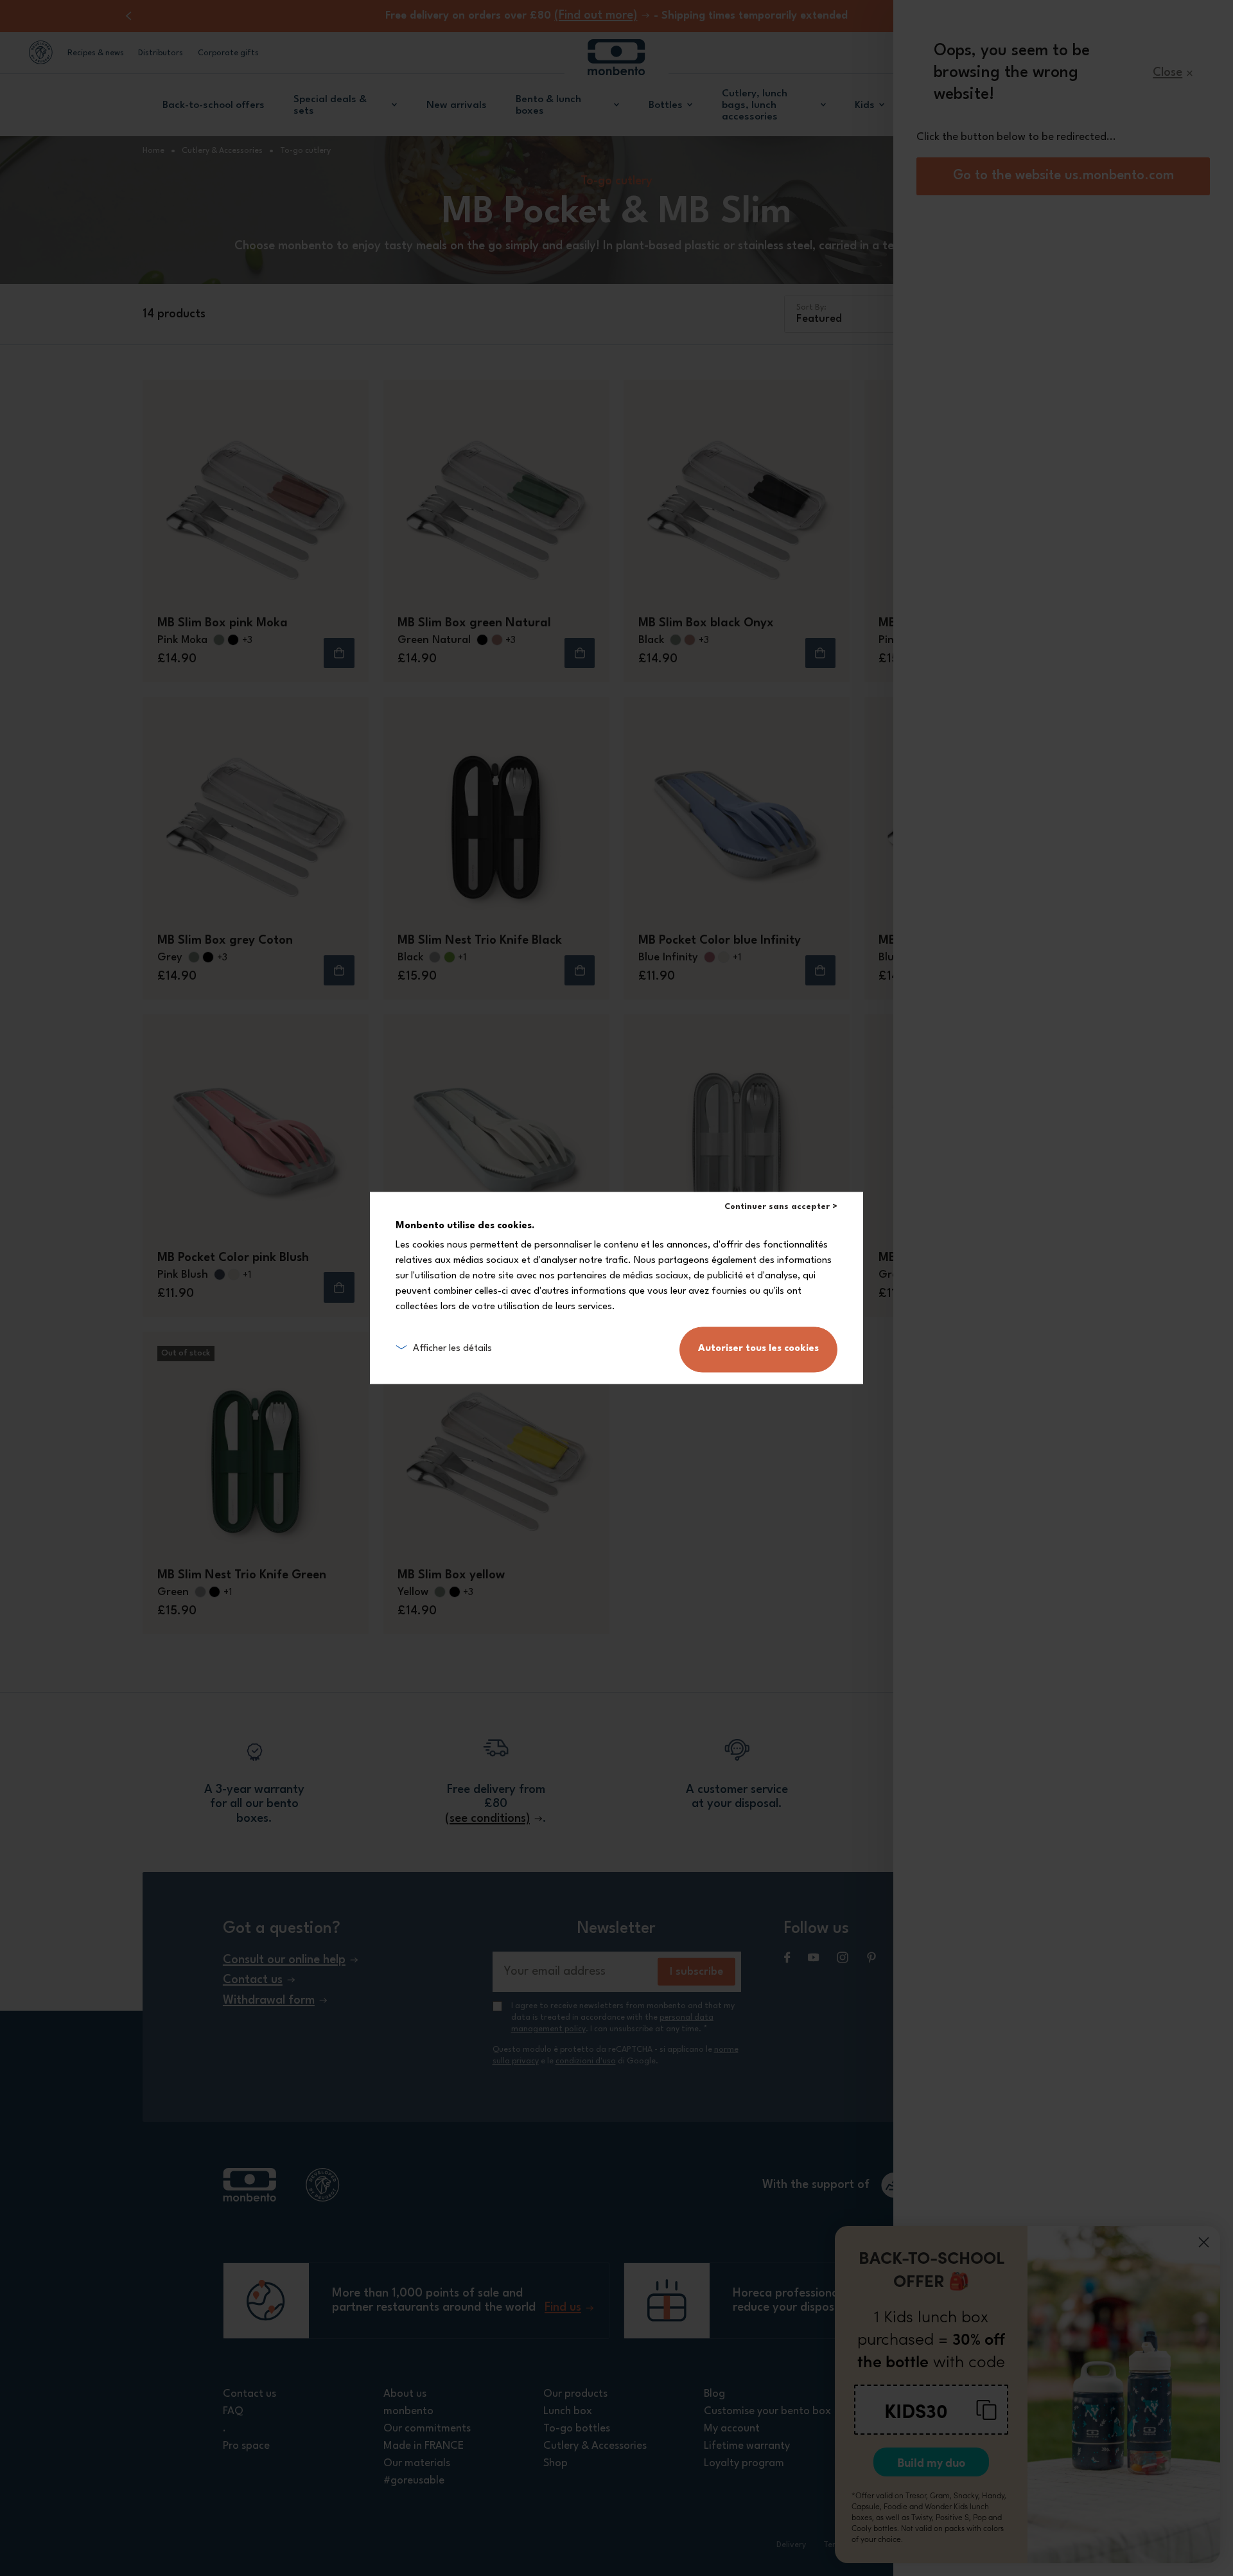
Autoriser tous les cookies (758, 1349)
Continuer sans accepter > (781, 1207)
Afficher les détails (452, 1349)
